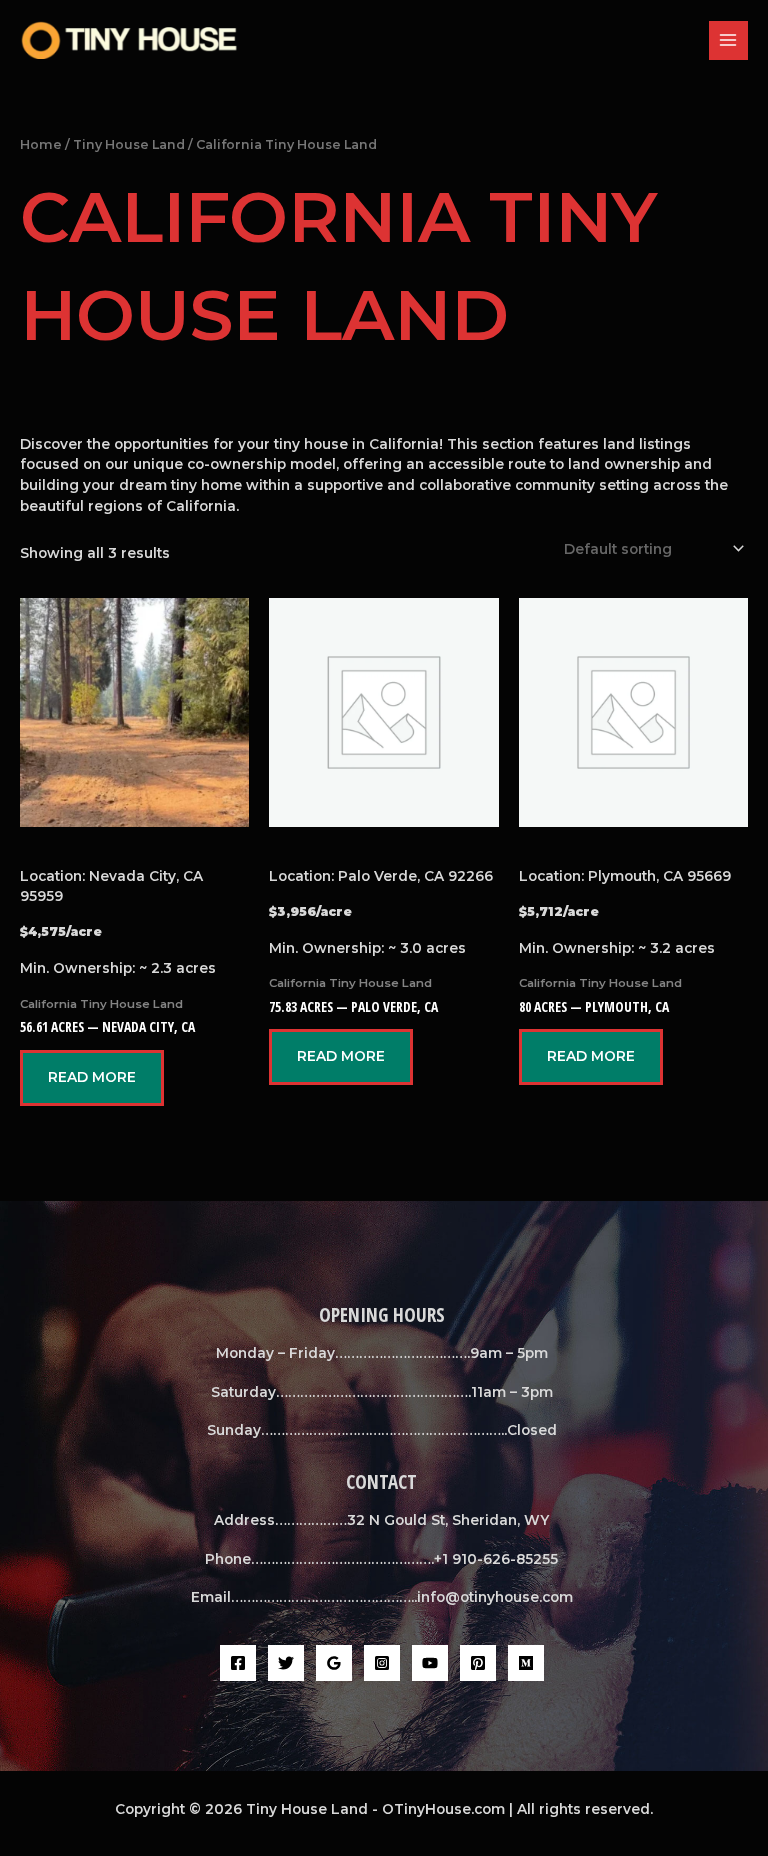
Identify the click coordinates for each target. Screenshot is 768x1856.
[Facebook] (238, 1663)
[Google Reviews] (334, 1663)
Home (41, 144)
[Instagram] (382, 1663)
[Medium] (526, 1663)
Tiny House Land (129, 144)
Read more (92, 1077)
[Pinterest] (478, 1663)
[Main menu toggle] (728, 40)
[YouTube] (430, 1663)
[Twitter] (286, 1663)
